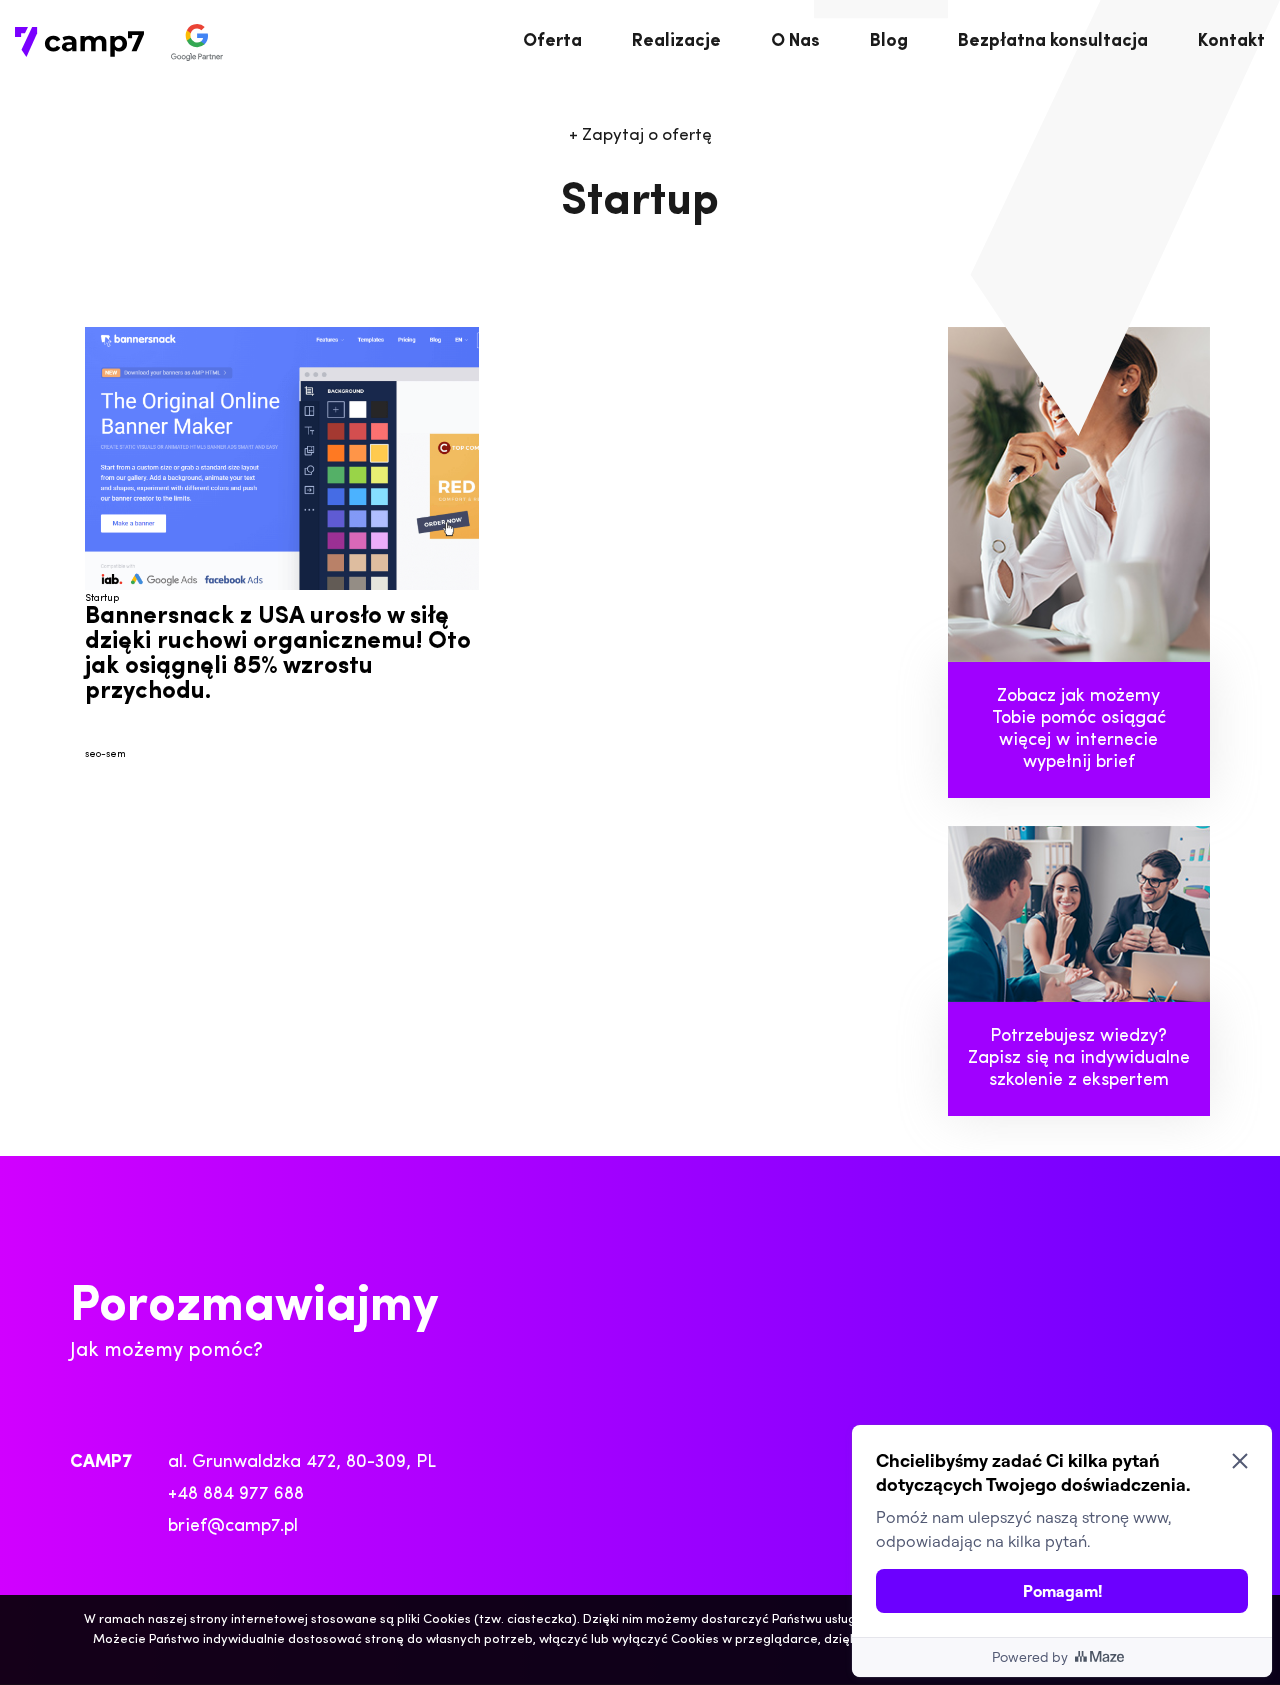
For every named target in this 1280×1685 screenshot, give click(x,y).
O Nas (795, 42)
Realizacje (676, 42)
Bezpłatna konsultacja (1053, 42)
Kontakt (1231, 42)
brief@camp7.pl (233, 1527)
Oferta (552, 42)
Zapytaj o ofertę (640, 135)
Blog (889, 42)
